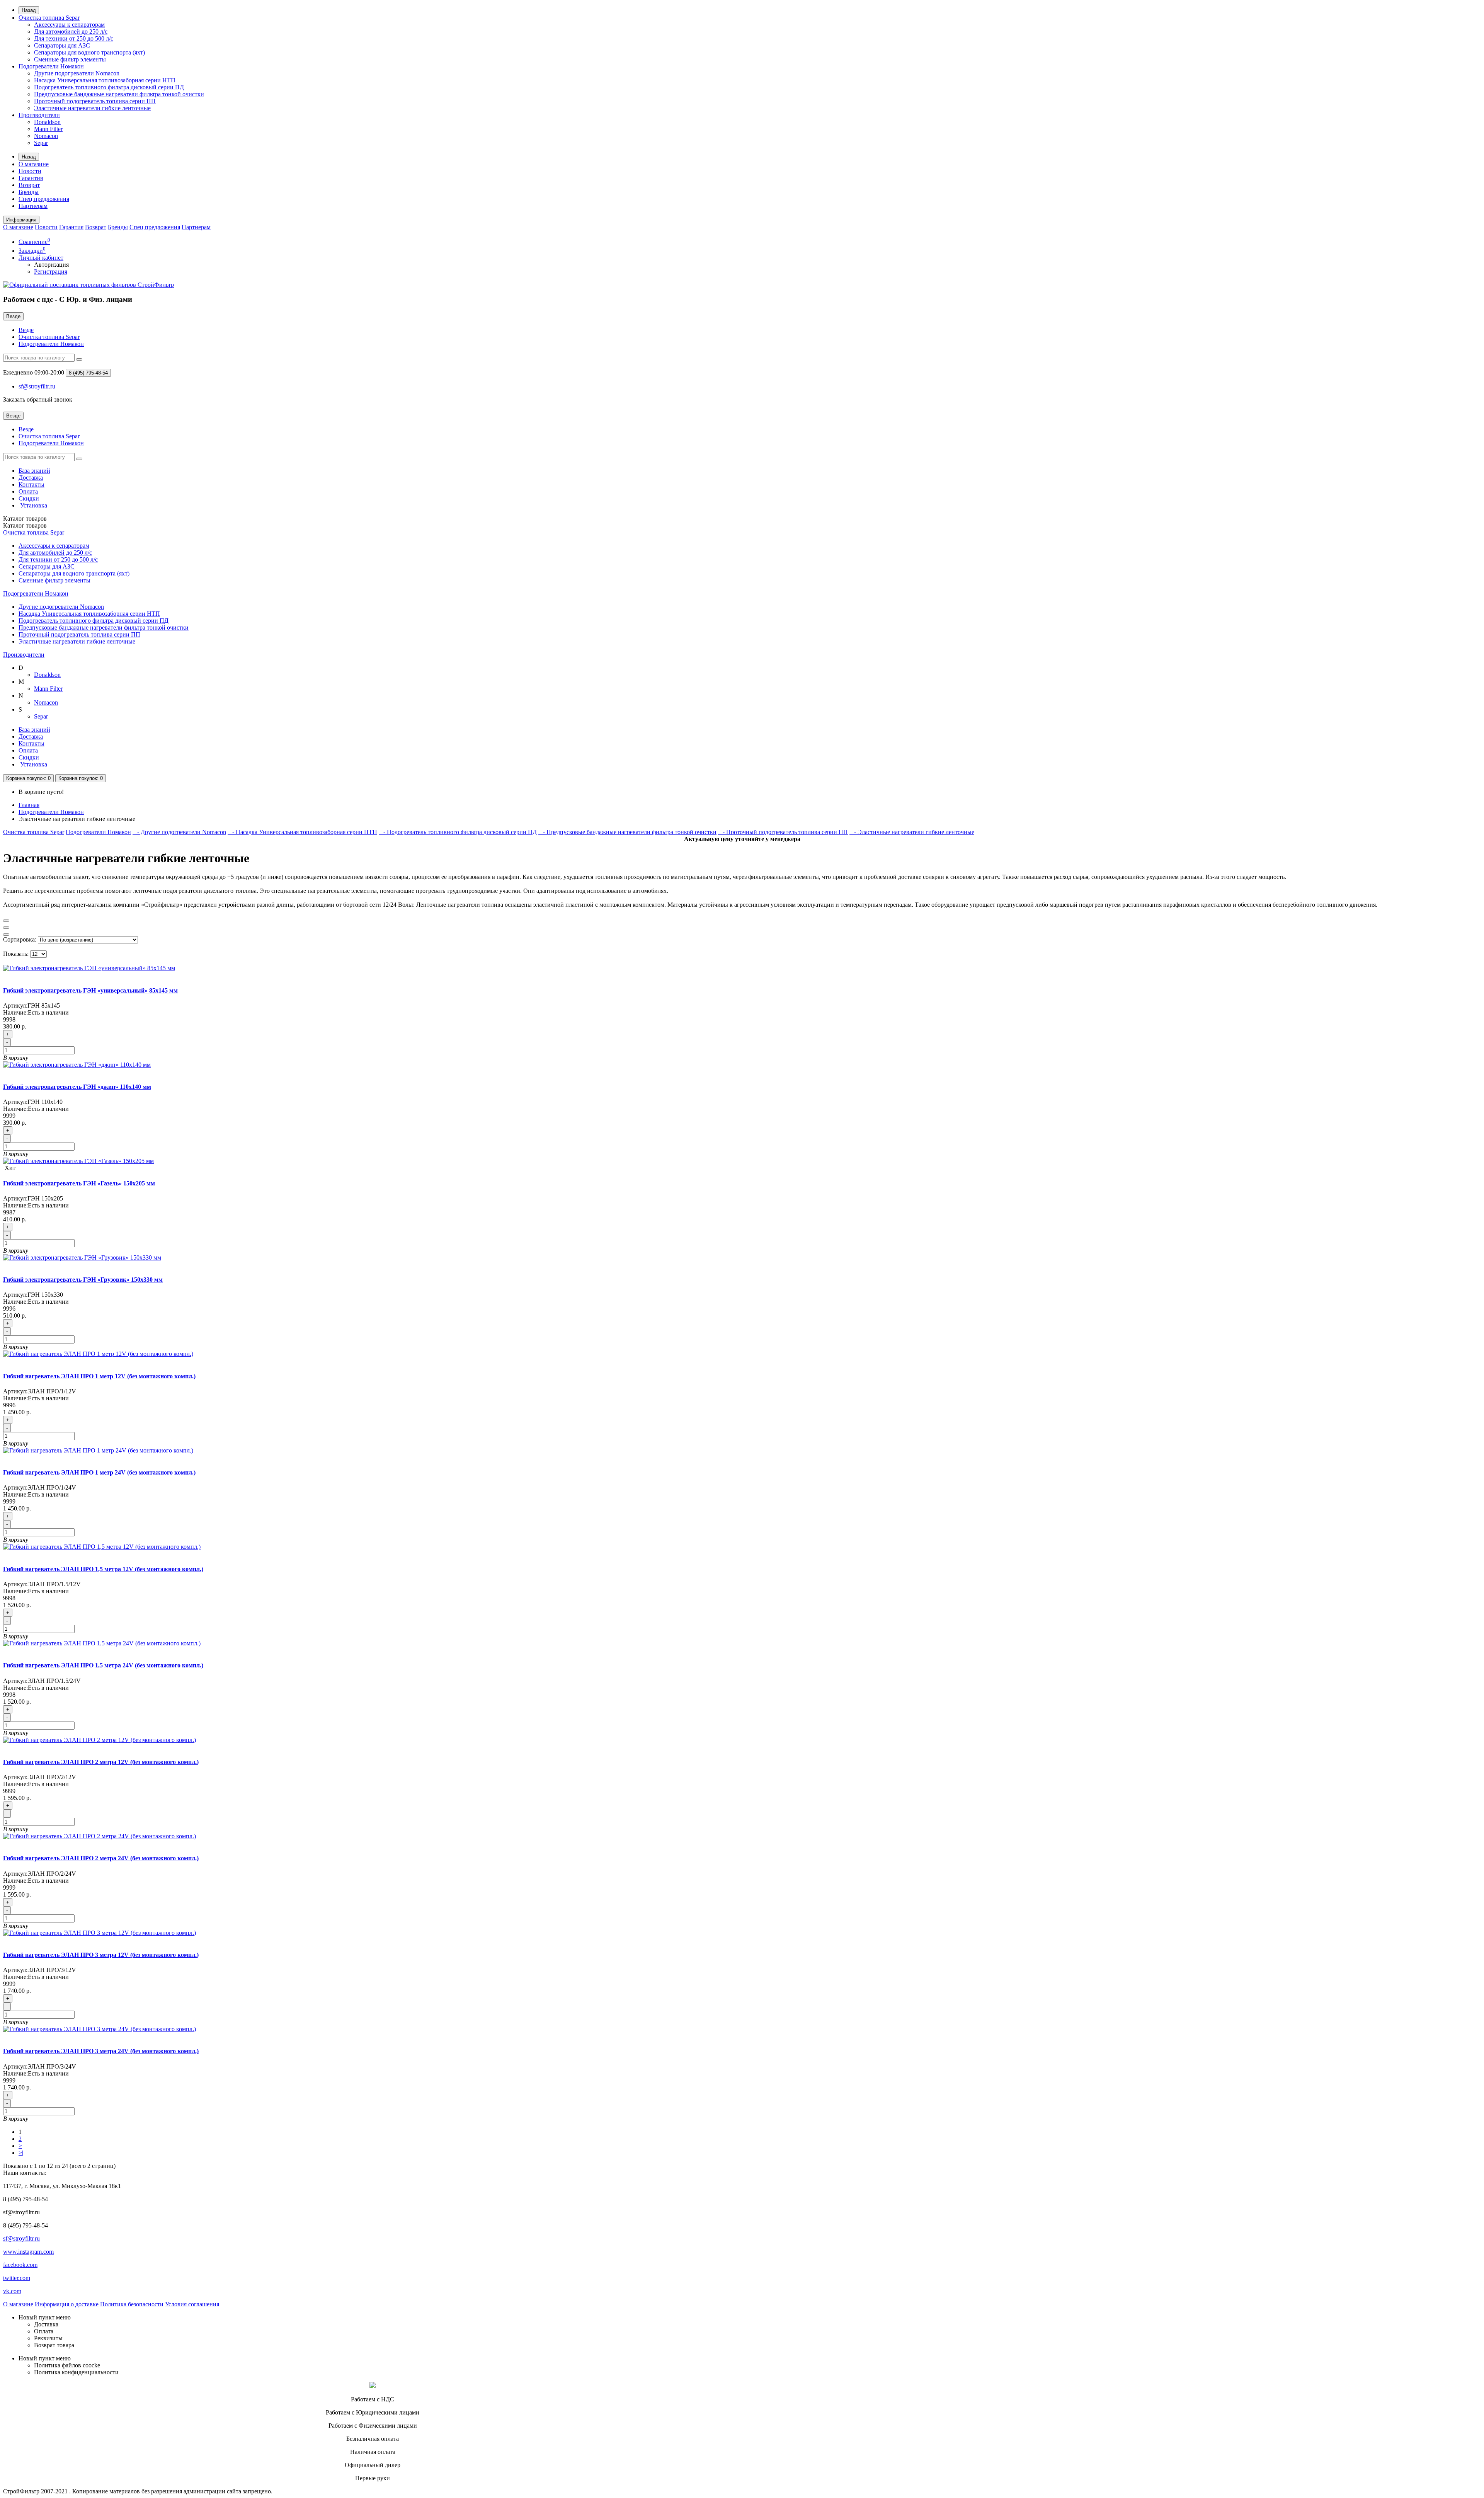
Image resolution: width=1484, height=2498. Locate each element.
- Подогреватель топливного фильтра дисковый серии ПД (458, 832)
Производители (39, 115)
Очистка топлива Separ (49, 18)
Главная (29, 805)
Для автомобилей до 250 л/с (71, 32)
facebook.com (20, 2265)
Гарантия (31, 178)
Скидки (29, 498)
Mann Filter (48, 129)
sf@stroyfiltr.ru (21, 2238)
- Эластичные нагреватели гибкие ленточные (912, 832)
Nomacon (46, 136)
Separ (41, 143)
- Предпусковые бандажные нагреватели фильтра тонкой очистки (627, 832)
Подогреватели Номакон (51, 66)
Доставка (31, 478)
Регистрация (51, 272)
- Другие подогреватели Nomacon (179, 832)
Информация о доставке (67, 2304)
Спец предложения (44, 199)
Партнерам (33, 206)
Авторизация (51, 265)
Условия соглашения (192, 2304)
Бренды (29, 192)
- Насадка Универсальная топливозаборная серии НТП (302, 832)
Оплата (28, 491)
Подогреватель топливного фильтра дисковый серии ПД (109, 87)
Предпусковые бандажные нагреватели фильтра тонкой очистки (119, 94)
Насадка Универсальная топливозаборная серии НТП (105, 80)
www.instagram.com (28, 2252)
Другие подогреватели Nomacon (77, 73)
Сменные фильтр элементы (70, 59)
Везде (26, 330)
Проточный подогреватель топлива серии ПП (95, 101)
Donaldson (47, 122)
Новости (30, 171)
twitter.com (17, 2278)
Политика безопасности (132, 2304)
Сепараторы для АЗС (62, 45)
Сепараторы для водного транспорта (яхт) (89, 52)
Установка (33, 505)
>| (21, 2153)
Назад (29, 10)
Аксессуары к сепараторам (69, 25)
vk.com (12, 2291)
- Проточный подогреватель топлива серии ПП (783, 832)
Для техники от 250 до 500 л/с (74, 38)
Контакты (31, 484)
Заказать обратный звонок (38, 399)
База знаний (34, 471)
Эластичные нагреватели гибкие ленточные (92, 108)
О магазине (34, 164)
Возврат (29, 185)
